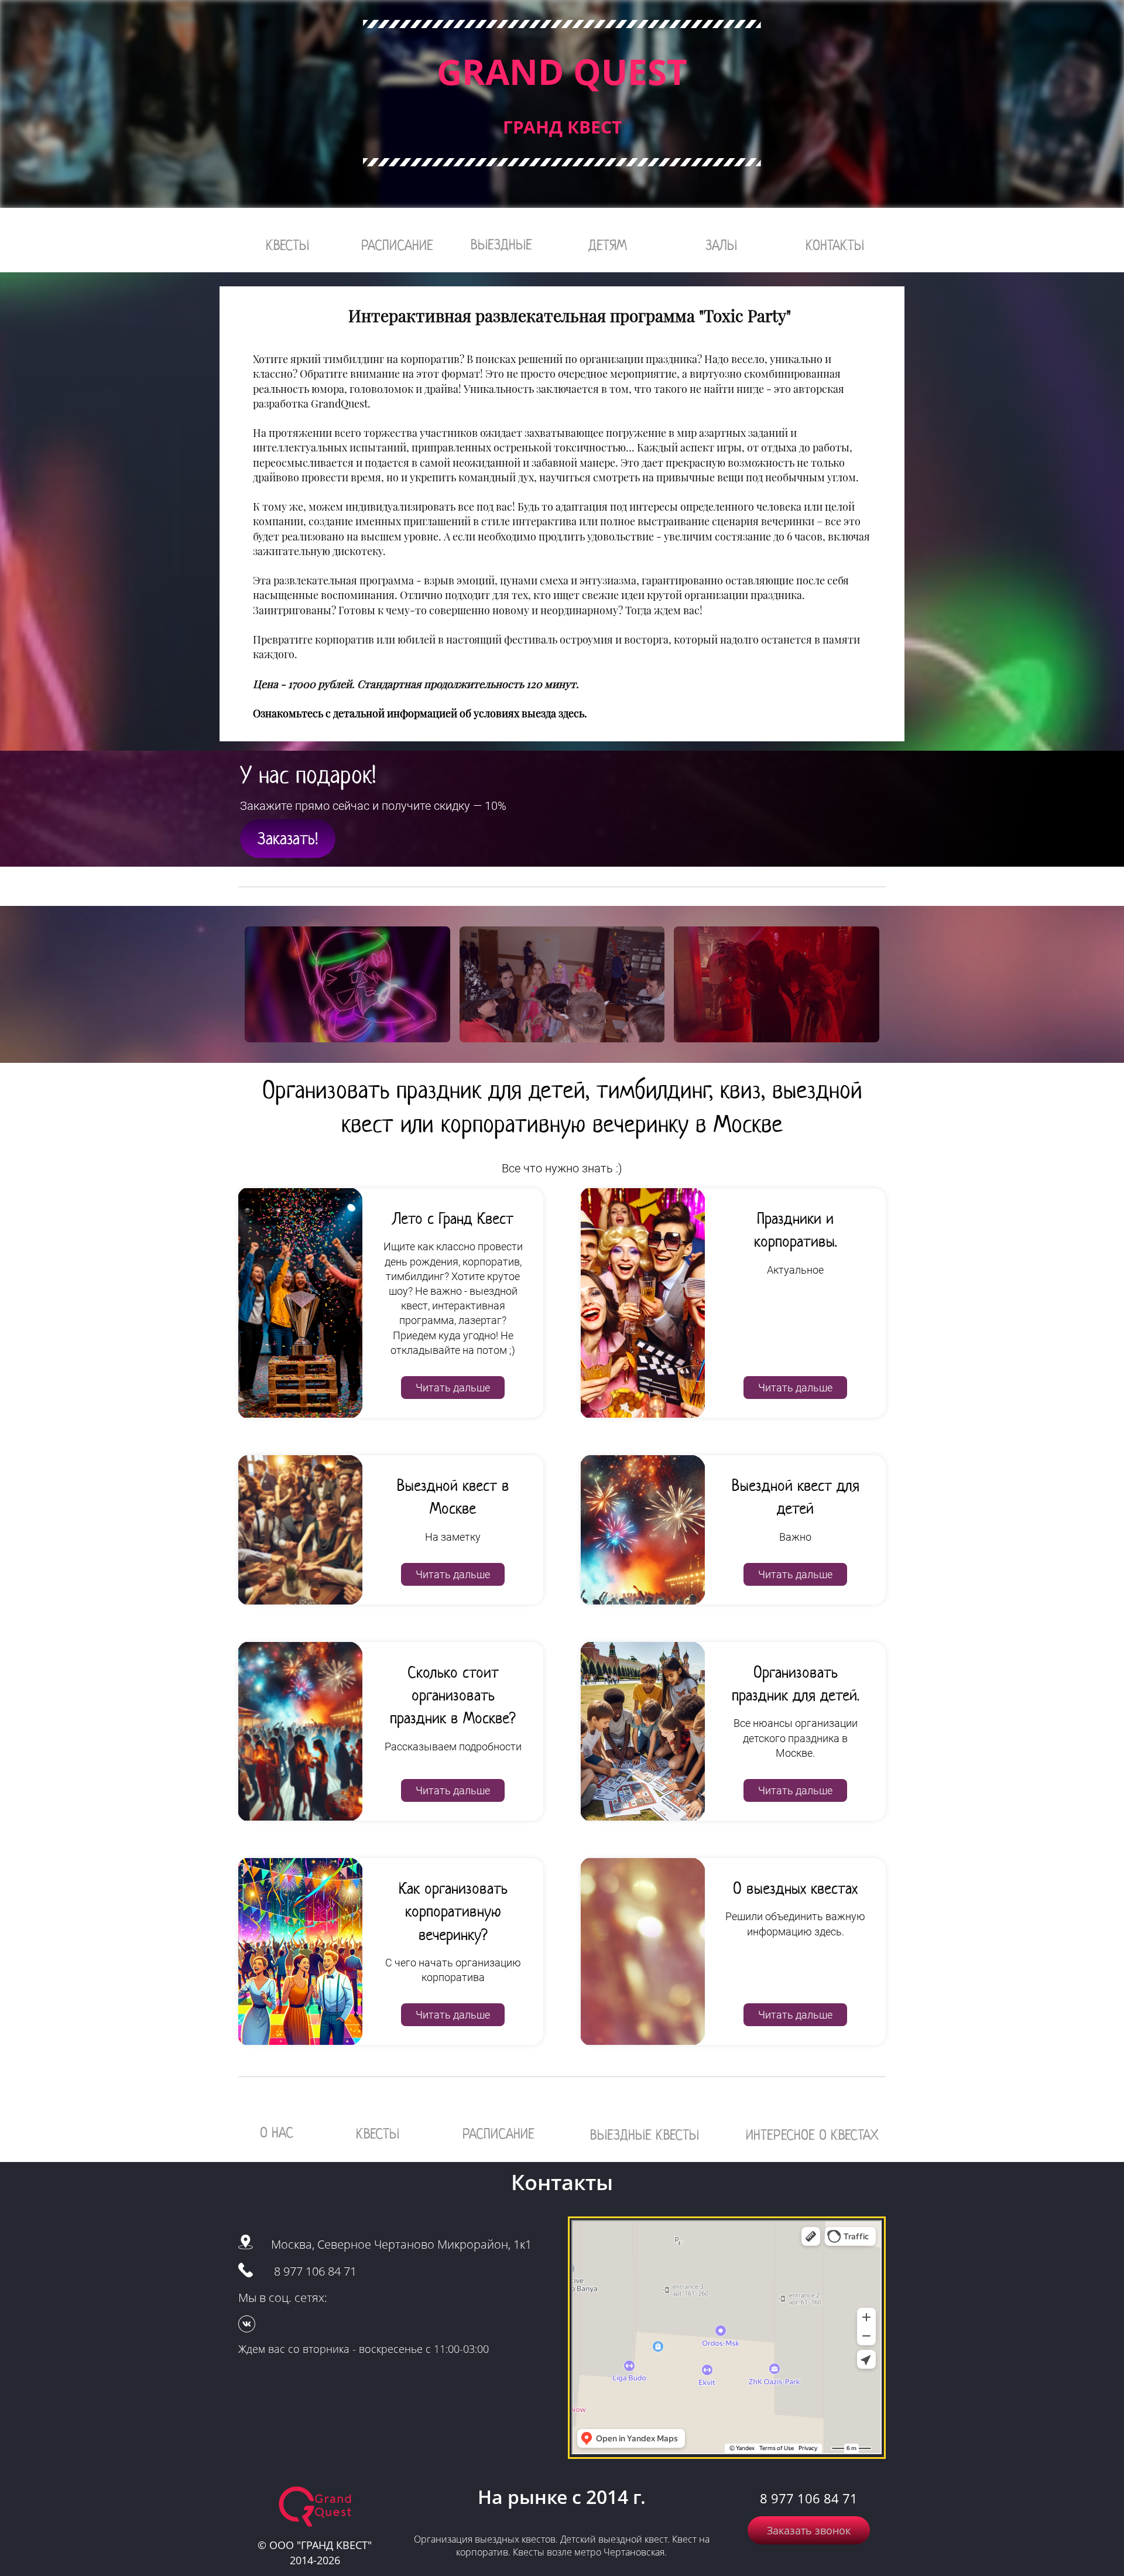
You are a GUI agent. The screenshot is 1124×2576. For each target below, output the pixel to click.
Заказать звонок (809, 2530)
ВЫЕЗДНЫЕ (501, 244)
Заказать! (288, 839)
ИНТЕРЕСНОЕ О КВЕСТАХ (812, 2135)
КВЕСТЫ (287, 245)
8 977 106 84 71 (315, 2271)
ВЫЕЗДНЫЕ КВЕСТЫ (645, 2135)
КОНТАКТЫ (835, 245)
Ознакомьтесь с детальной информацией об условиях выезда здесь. (420, 713)
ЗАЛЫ (721, 245)
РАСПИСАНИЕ (397, 245)
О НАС (277, 2132)
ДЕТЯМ (608, 245)
